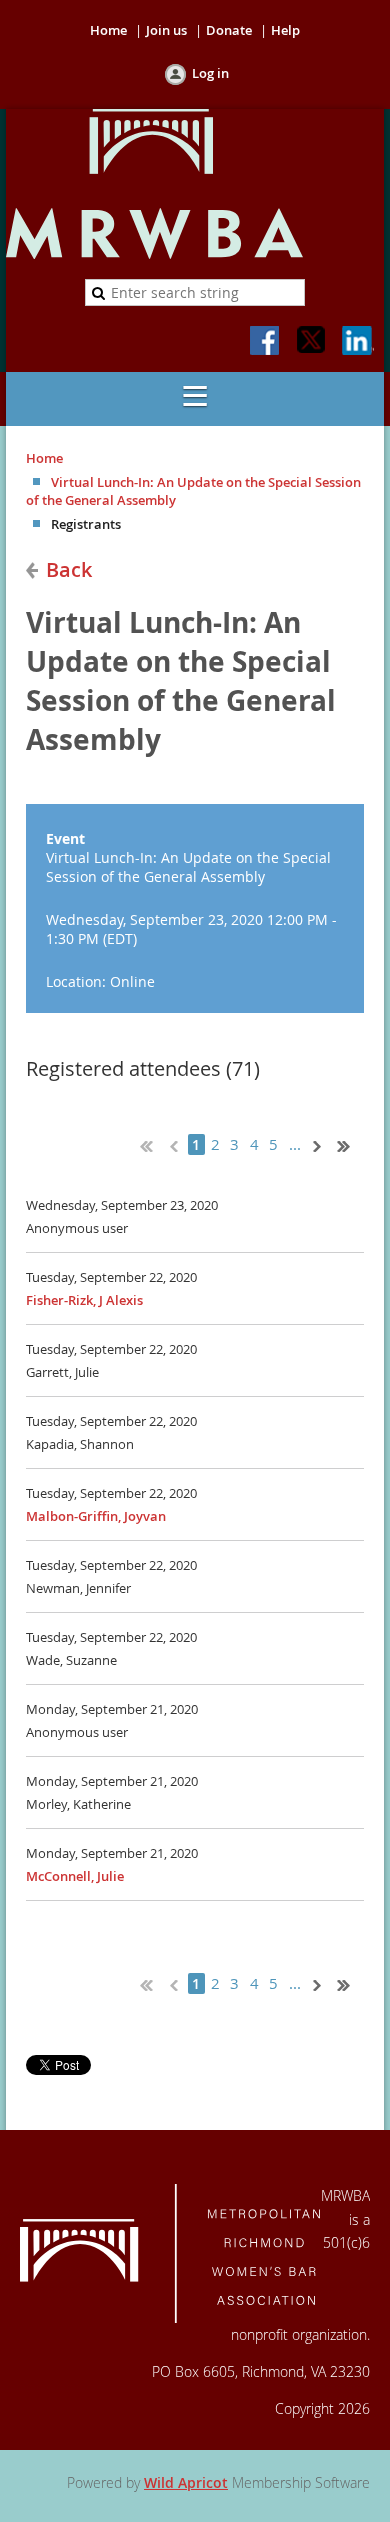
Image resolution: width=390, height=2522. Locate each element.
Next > (321, 1144)
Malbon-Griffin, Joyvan (96, 1516)
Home (108, 30)
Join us (166, 30)
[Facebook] (266, 342)
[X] (312, 342)
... (295, 1144)
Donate (229, 30)
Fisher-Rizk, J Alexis (84, 1300)
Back (69, 569)
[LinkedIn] (358, 342)
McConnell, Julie (75, 1876)
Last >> (351, 1144)
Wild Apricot (186, 2482)
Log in (210, 73)
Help (285, 30)
